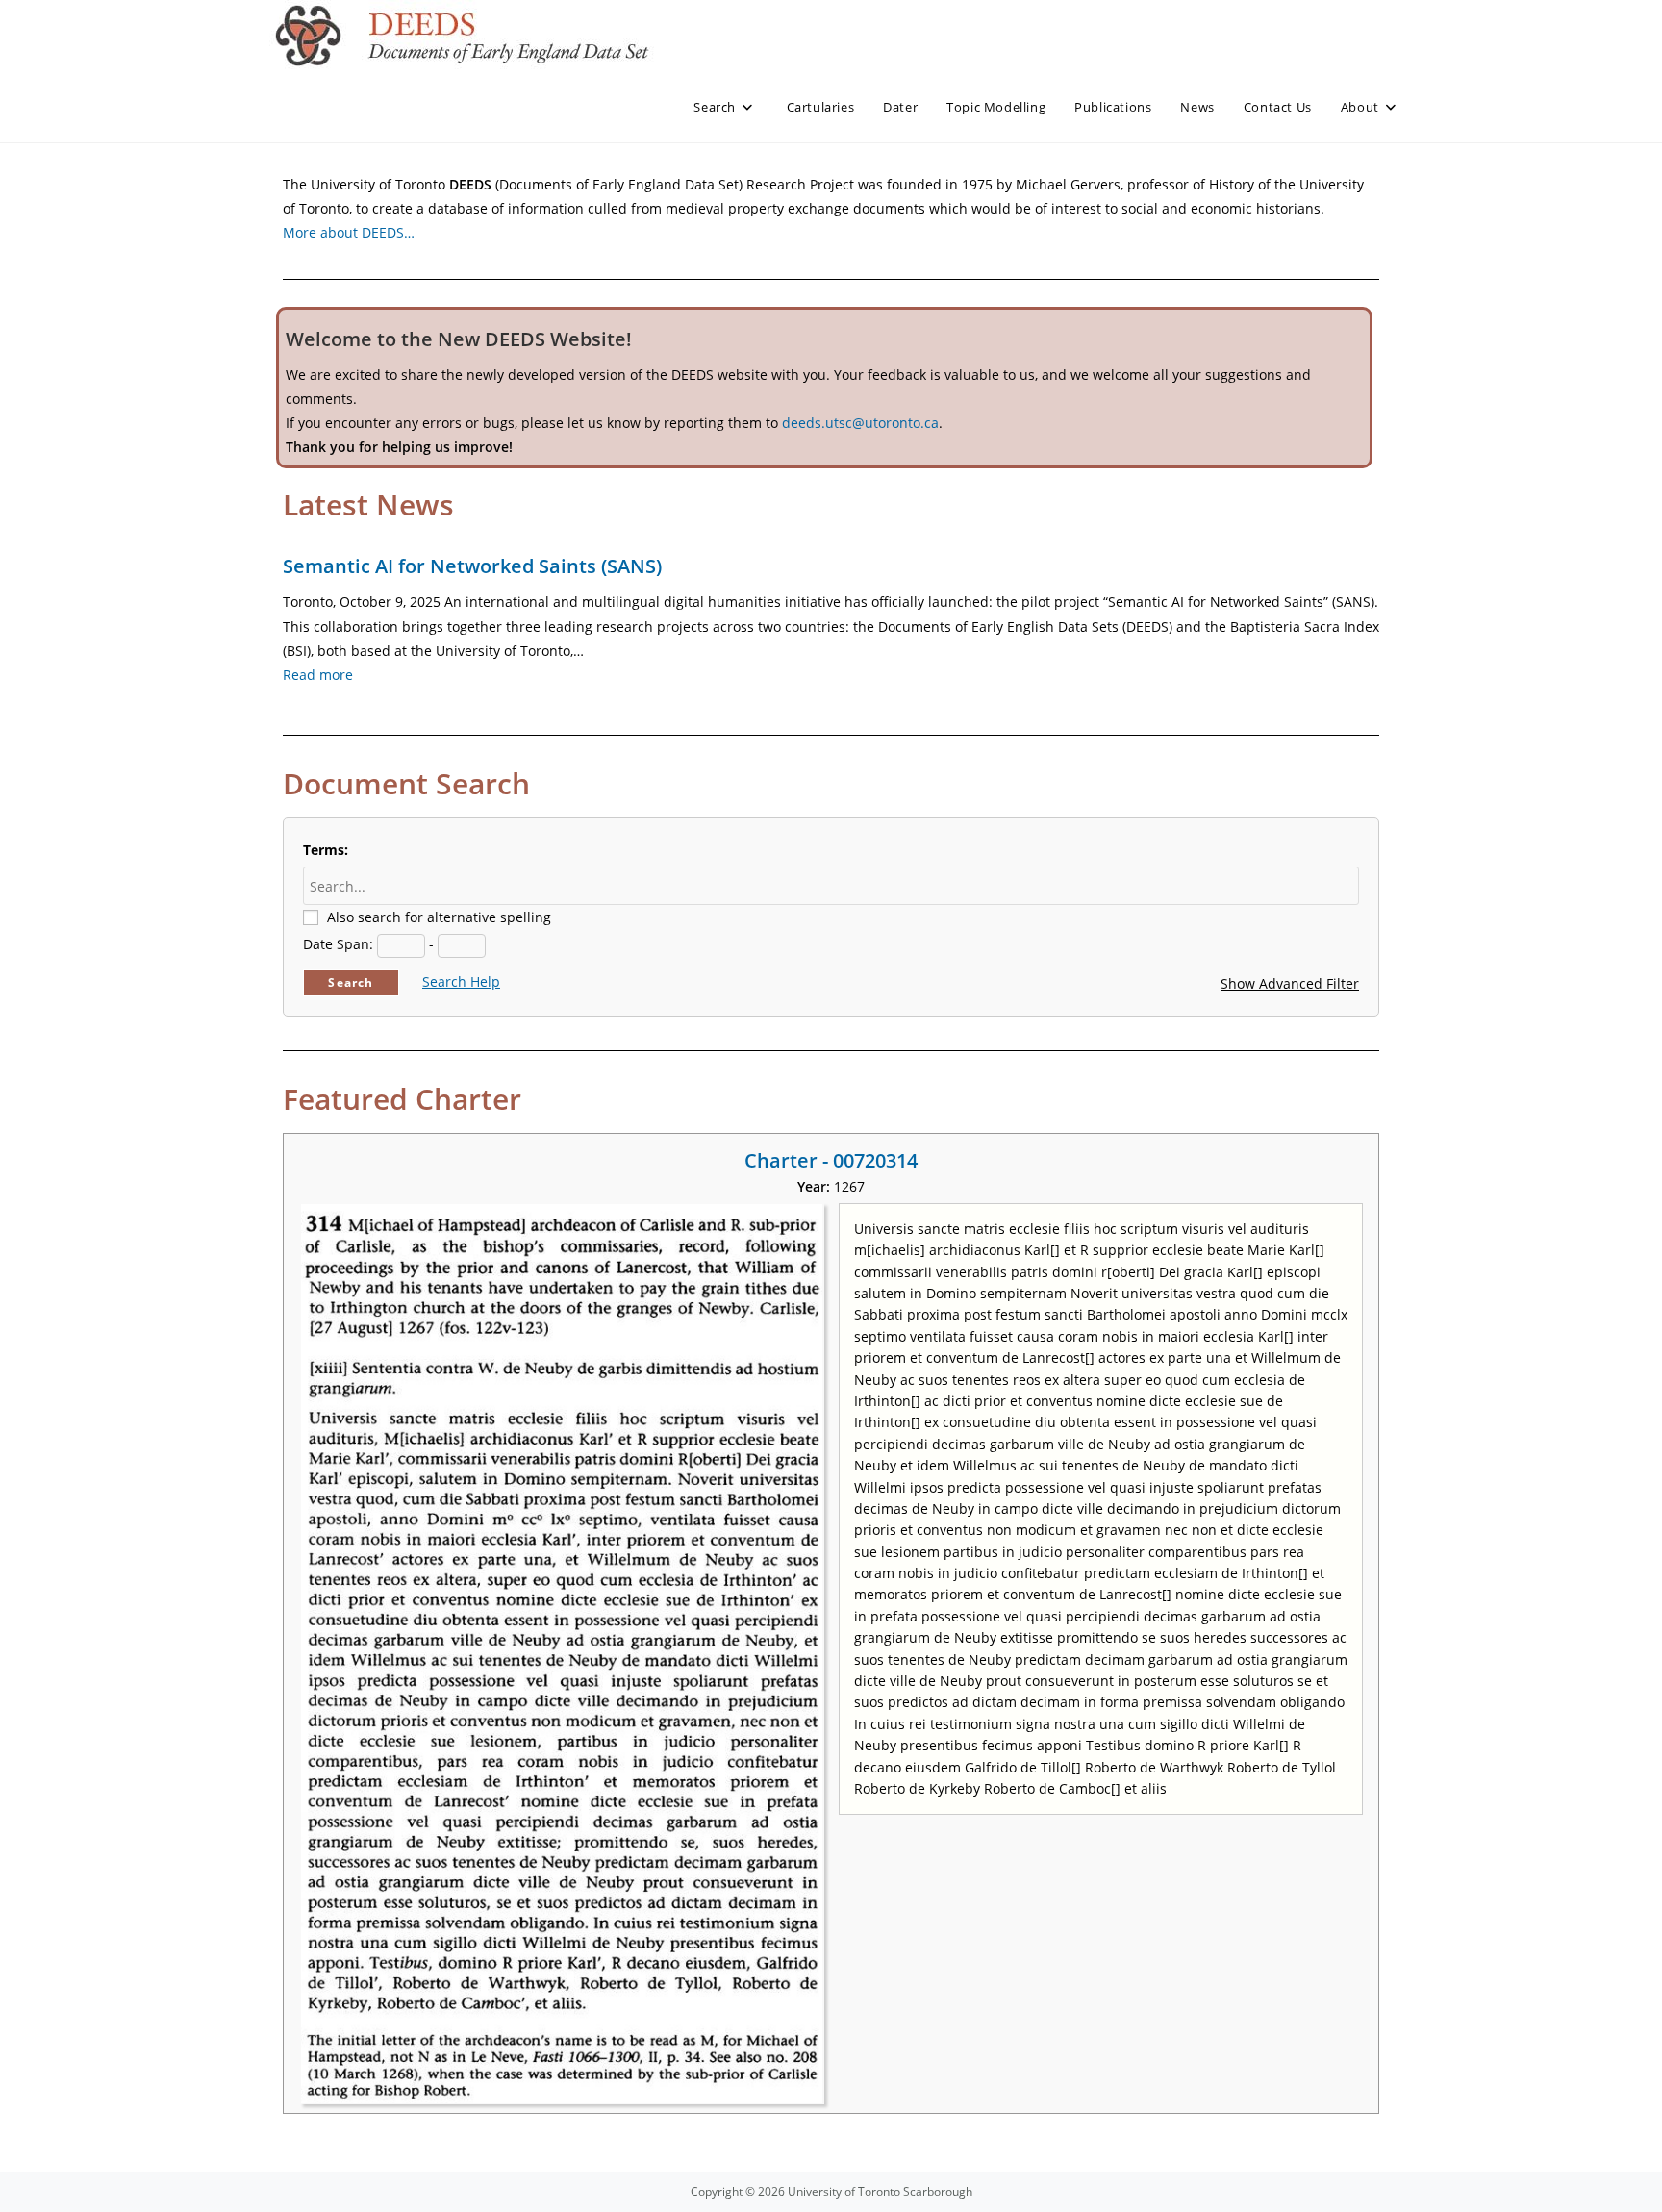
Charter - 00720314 (831, 1160)
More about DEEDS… (349, 232)
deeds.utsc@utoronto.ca (860, 423)
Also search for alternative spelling (439, 917)
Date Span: (338, 944)
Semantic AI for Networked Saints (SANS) (472, 566)
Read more (318, 675)
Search (351, 982)
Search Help (461, 981)
